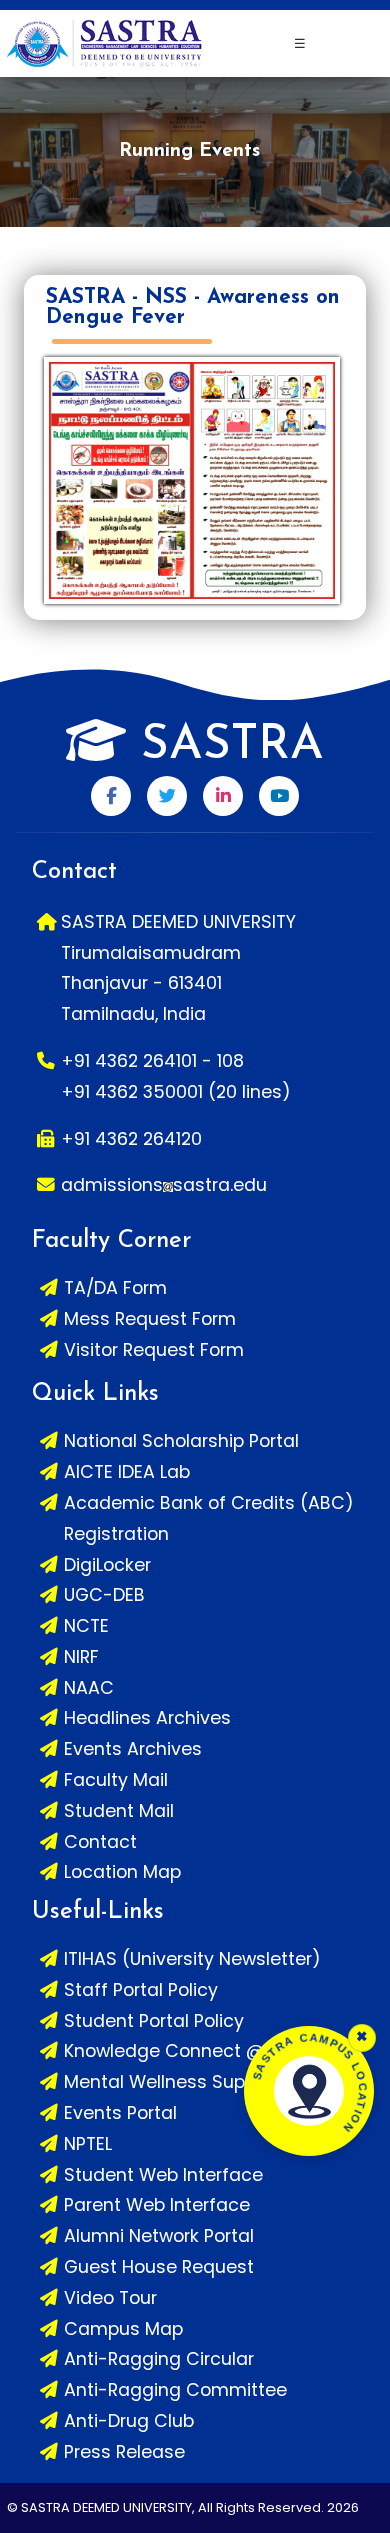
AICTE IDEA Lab (127, 1472)
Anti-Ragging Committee (175, 2390)
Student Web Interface (163, 2175)
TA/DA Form (115, 1288)
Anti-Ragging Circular (159, 2359)
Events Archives (133, 1749)
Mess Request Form (150, 1319)
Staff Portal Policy (141, 1990)
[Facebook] (111, 796)
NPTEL (88, 2144)
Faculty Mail (116, 1780)
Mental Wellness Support (172, 2082)
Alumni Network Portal (159, 2236)
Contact (100, 1842)
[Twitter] (167, 796)
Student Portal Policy (154, 2021)
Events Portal (120, 2113)
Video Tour (110, 2298)
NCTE (86, 1626)
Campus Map (123, 2329)
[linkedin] (223, 796)
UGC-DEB (104, 1595)
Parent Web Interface (157, 2205)
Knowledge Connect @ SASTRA (199, 2051)
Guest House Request (159, 2267)
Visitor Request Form (154, 1350)
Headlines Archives (147, 1718)
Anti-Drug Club (129, 2421)
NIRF (81, 1657)
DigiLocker (107, 1565)
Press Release (124, 2452)
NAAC (89, 1688)
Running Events (189, 151)
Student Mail (119, 1811)
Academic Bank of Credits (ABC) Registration (209, 1518)
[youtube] (279, 796)
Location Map (122, 1872)
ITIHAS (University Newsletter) (192, 1959)
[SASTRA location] (309, 2091)
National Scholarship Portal (181, 1441)
